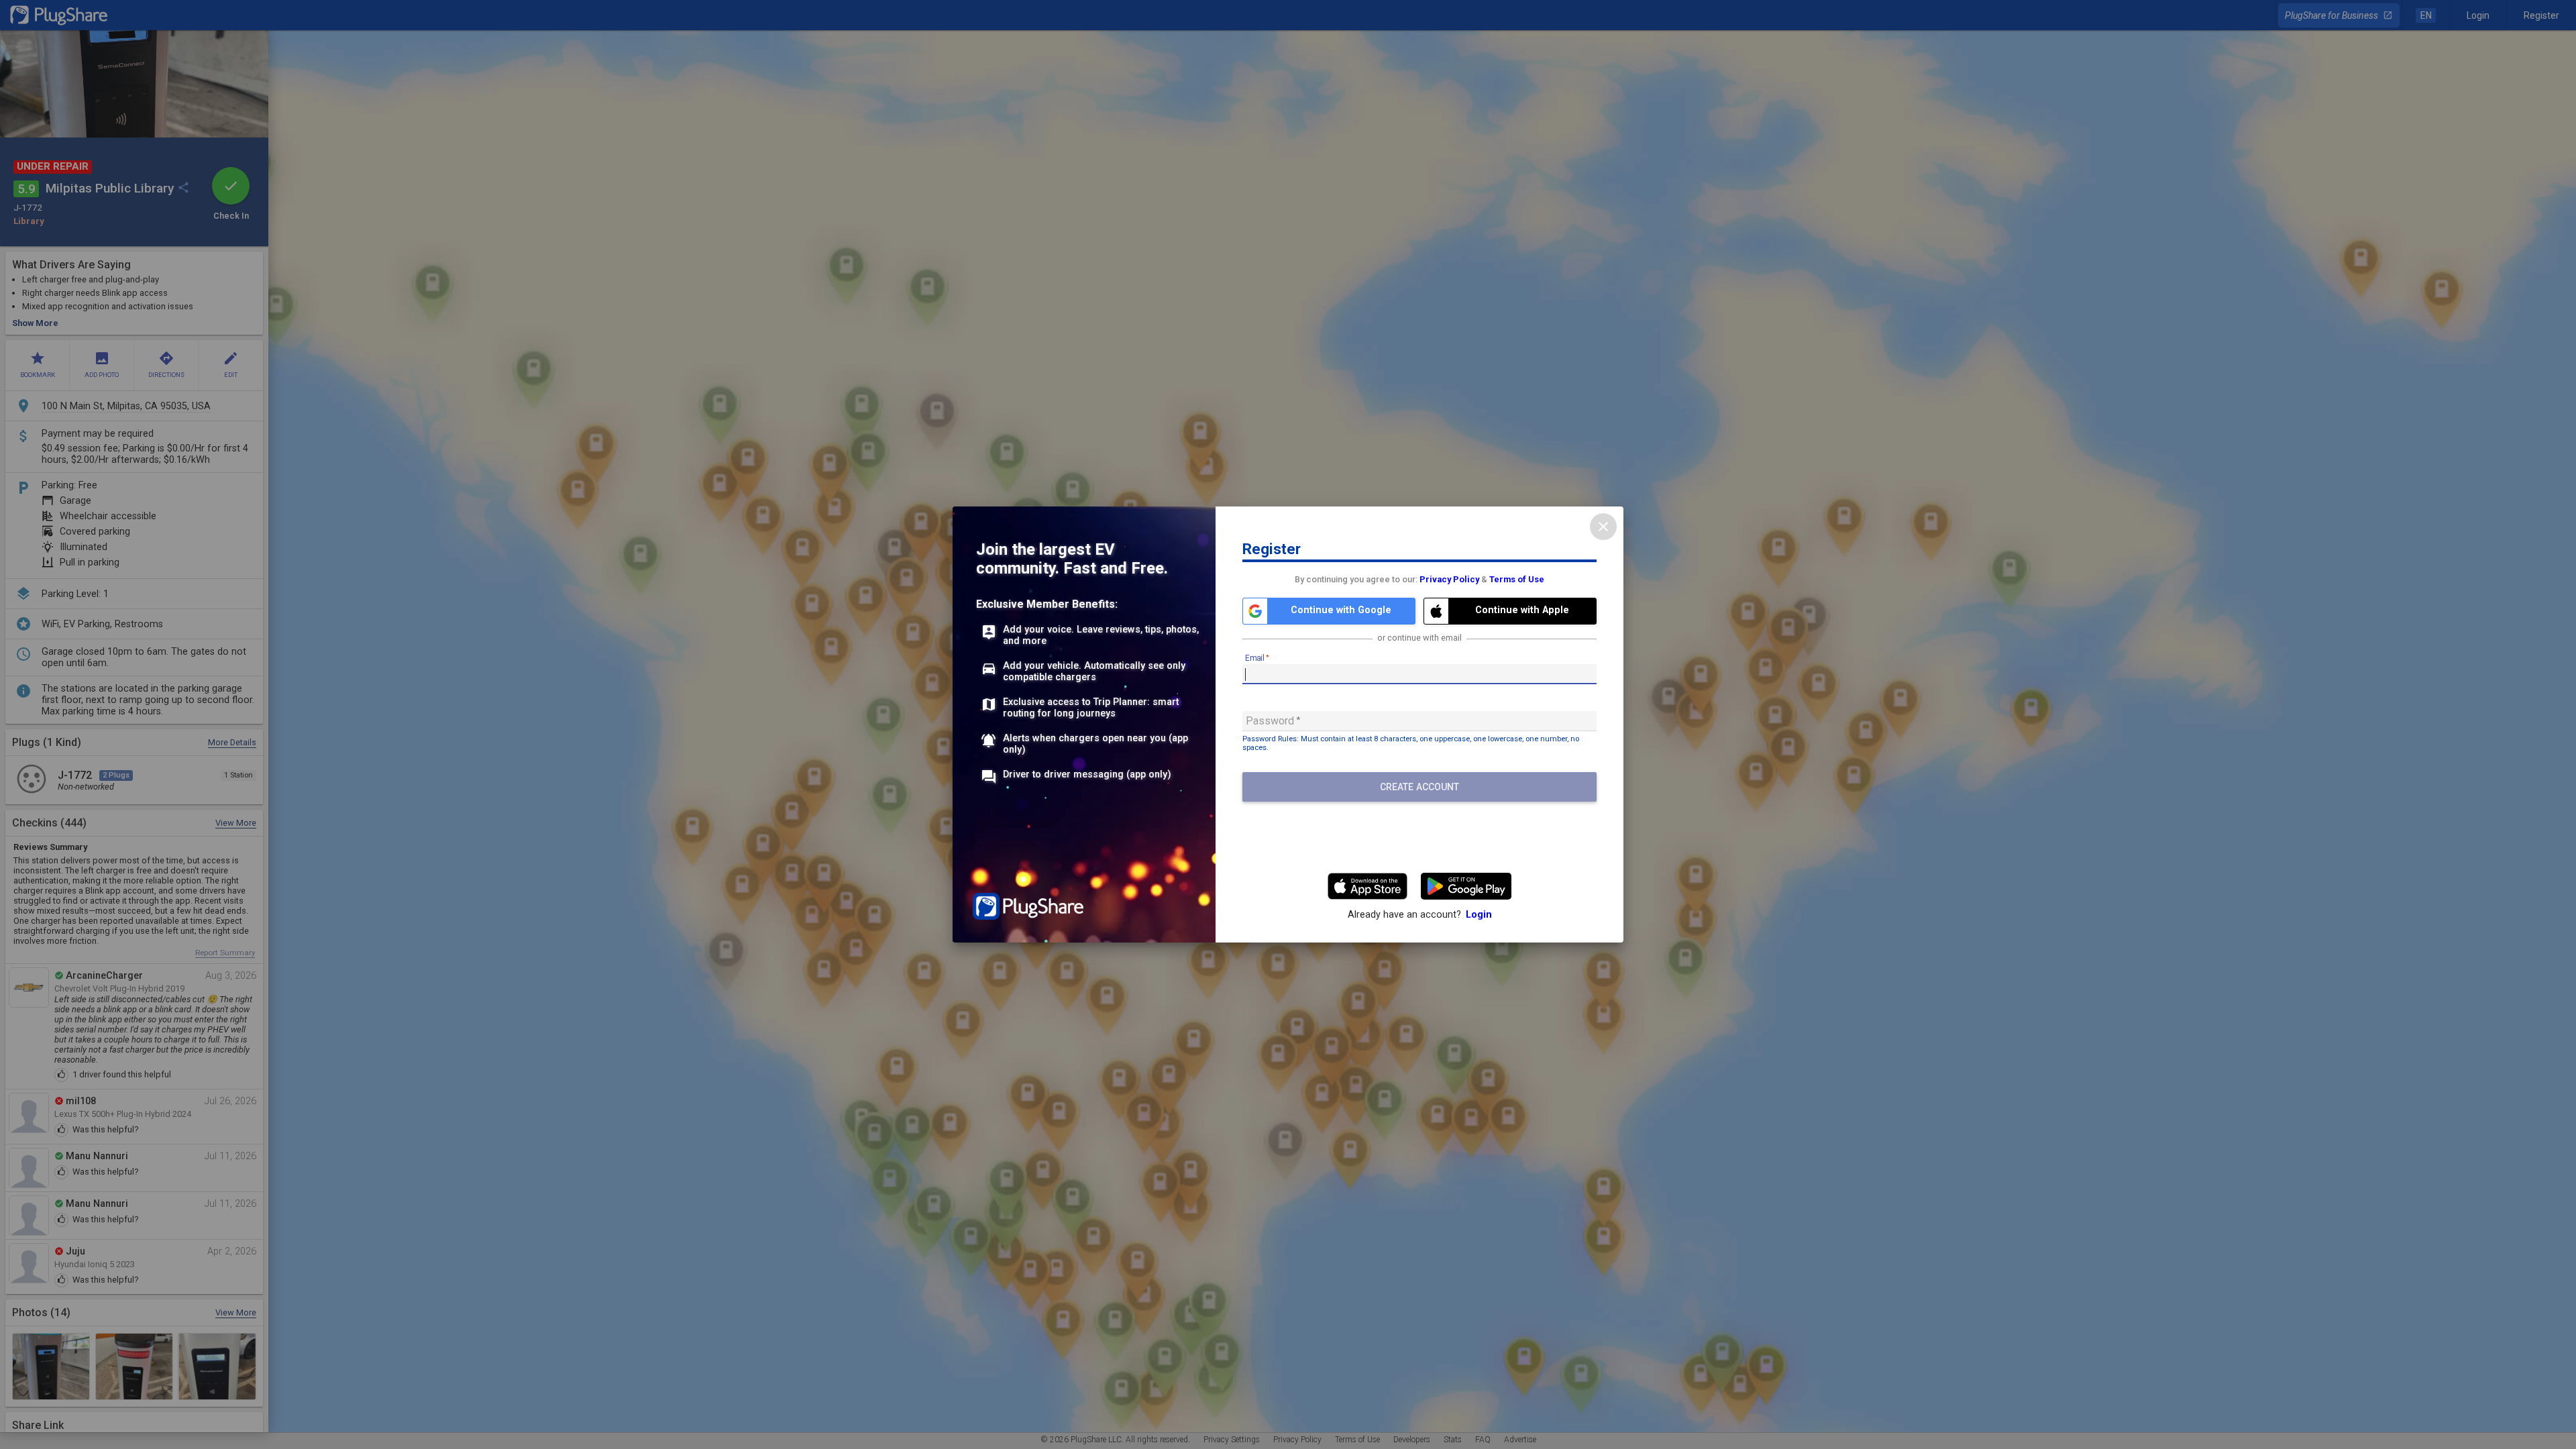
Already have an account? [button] (1420, 915)
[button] (1329, 611)
